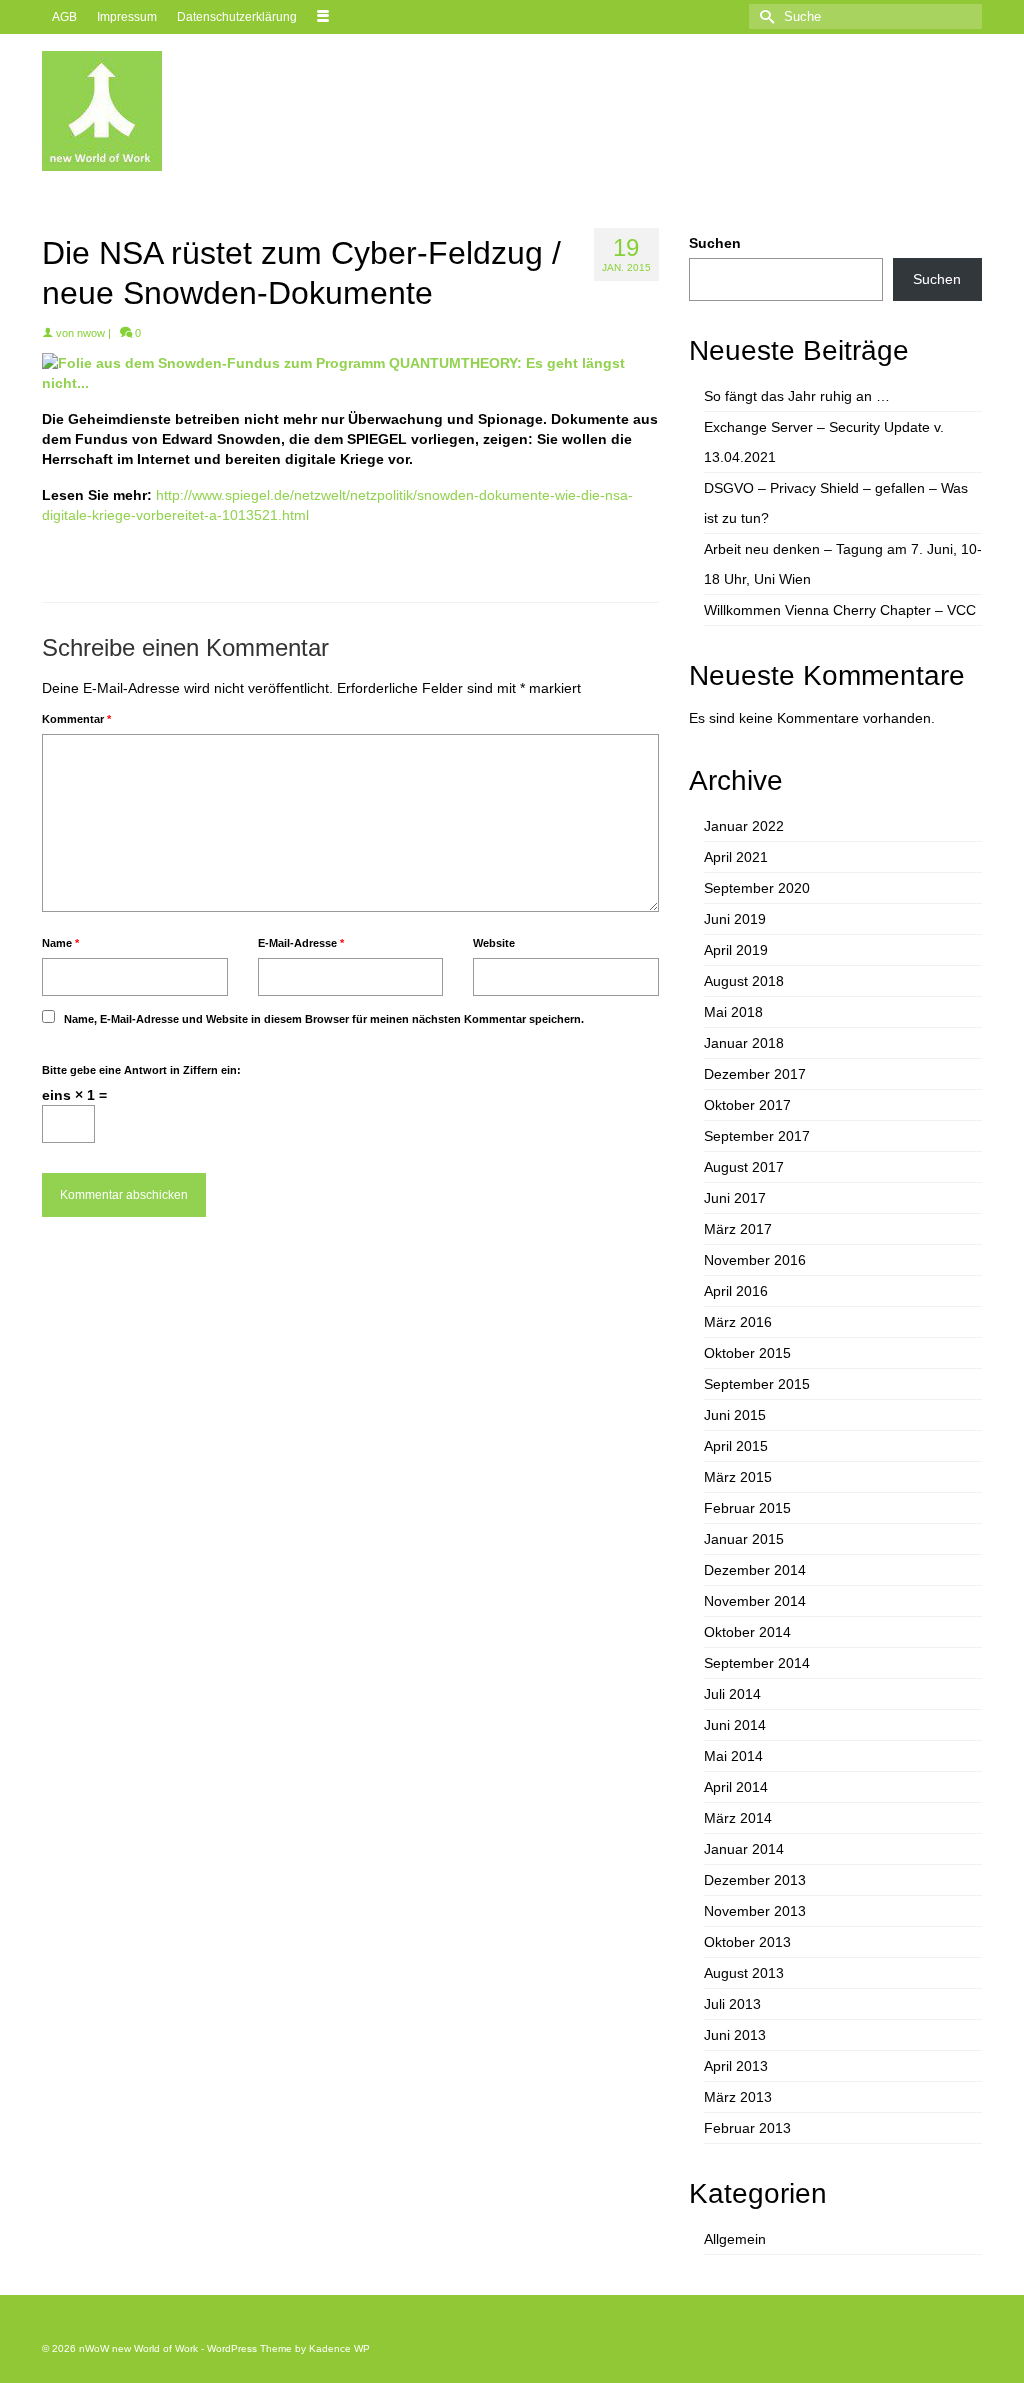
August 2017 (744, 1167)
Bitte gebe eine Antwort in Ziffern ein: (141, 1070)
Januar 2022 (744, 826)
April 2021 (736, 857)
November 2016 (755, 1260)
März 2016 (738, 1322)
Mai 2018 (733, 1012)
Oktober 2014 (747, 1632)
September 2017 (757, 1136)
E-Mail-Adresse (301, 943)
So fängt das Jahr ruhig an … (797, 396)
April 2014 (736, 1787)
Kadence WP (339, 2348)
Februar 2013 (747, 2128)
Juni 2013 (735, 2035)
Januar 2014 (744, 1849)
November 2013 (755, 1911)
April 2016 (736, 1291)
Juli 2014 (732, 1694)
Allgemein (735, 2239)
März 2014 (738, 1818)
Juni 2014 (735, 1725)
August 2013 (744, 1973)
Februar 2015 (747, 1508)
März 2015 (738, 1477)
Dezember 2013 (755, 1880)
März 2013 (738, 2097)
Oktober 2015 (747, 1353)
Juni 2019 (735, 919)
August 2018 (744, 981)
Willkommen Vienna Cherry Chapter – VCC (840, 610)
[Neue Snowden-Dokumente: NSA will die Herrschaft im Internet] (350, 372)
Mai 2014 (733, 1756)
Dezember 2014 (755, 1570)
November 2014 (755, 1601)
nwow (91, 333)
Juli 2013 (732, 2004)
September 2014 (757, 1663)
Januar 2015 (744, 1539)
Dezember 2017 (755, 1074)
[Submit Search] (764, 16)
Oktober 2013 (747, 1942)
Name (60, 943)
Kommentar (76, 719)
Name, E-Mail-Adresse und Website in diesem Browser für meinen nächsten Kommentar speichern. (324, 1019)
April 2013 (736, 2066)
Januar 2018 (744, 1043)
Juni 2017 (735, 1198)
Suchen (715, 243)
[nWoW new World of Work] (188, 111)
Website (494, 943)
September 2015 (757, 1384)
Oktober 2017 (747, 1105)
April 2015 (736, 1446)
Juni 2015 (735, 1415)
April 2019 (736, 950)
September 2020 (757, 888)
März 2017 (738, 1229)
